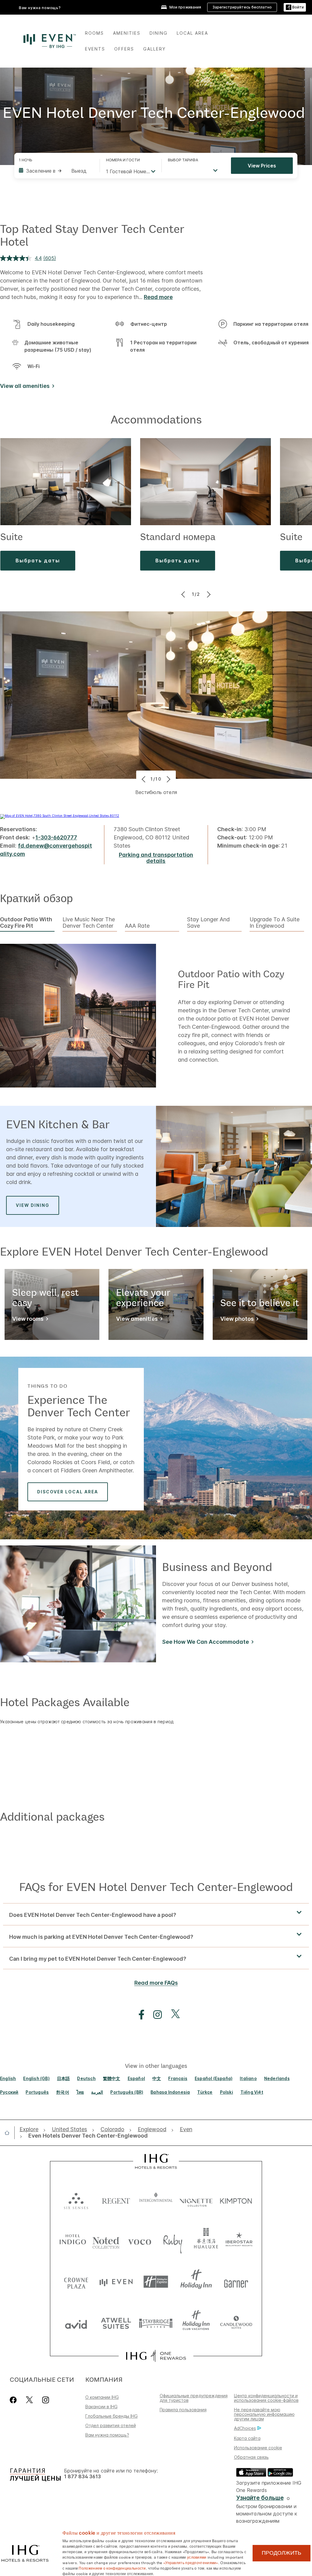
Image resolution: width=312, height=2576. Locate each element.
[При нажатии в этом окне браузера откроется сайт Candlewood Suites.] (236, 2323)
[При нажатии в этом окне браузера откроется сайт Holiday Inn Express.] (156, 2282)
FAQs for (156, 1887)
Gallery (154, 49)
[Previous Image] (184, 594)
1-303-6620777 (56, 837)
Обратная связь (251, 2457)
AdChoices (245, 2428)
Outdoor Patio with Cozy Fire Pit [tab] (26, 923)
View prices (262, 166)
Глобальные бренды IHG (112, 2416)
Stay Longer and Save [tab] (208, 923)
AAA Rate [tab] (137, 926)
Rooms (94, 33)
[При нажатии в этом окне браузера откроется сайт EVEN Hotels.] (116, 2282)
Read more (158, 297)
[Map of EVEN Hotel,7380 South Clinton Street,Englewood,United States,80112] (60, 816)
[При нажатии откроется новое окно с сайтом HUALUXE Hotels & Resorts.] (206, 2241)
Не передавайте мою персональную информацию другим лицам (264, 2414)
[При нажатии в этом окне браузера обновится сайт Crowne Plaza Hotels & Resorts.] (76, 2282)
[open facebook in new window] (138, 2015)
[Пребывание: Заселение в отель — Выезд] (56, 171)
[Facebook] (14, 2400)
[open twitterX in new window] (172, 2015)
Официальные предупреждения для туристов (194, 2398)
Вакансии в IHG (101, 2407)
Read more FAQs (156, 1983)
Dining (159, 33)
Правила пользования (183, 2410)
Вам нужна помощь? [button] (40, 8)
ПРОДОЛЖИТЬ (282, 2553)
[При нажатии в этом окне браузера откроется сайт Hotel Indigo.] (73, 2241)
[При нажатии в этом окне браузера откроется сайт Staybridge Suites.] (156, 2323)
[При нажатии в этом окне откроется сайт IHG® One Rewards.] (156, 2356)
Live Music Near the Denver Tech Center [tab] (89, 923)
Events (95, 49)
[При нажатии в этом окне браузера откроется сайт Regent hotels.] (116, 2200)
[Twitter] (29, 2400)
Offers (124, 49)
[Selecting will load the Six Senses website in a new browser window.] (76, 2200)
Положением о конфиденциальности (112, 2568)
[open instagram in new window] (154, 2015)
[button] (295, 7)
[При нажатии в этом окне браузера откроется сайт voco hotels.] (140, 2241)
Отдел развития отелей (111, 2425)
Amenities (127, 33)
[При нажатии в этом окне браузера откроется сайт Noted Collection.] (106, 2241)
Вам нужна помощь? (107, 2435)
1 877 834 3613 (82, 2477)
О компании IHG (102, 2397)
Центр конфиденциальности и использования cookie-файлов (266, 2398)
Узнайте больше (260, 2498)
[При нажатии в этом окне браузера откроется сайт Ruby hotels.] (173, 2241)
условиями (197, 2557)
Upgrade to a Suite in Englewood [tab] (275, 923)
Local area (192, 33)
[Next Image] (208, 594)
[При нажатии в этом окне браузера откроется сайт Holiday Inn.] (196, 2282)
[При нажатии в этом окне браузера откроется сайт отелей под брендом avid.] (76, 2323)
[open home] (9, 2133)
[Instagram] (46, 2400)
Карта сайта (247, 2438)
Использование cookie (258, 2448)
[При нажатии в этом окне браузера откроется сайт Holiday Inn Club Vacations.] (196, 2323)
